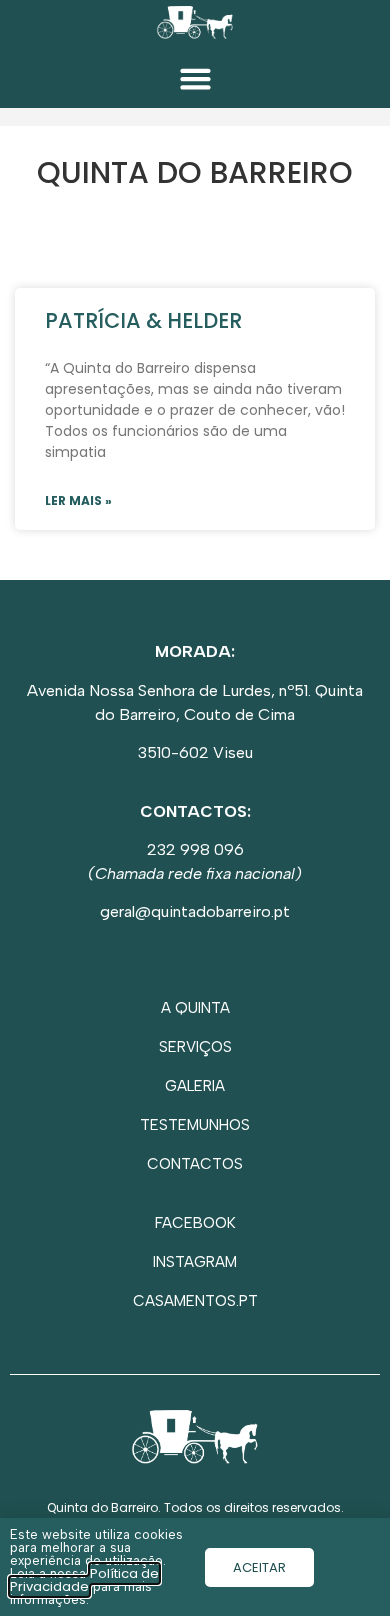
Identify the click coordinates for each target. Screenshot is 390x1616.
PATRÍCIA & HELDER (143, 320)
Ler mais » (78, 500)
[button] (195, 79)
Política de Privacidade (84, 1580)
